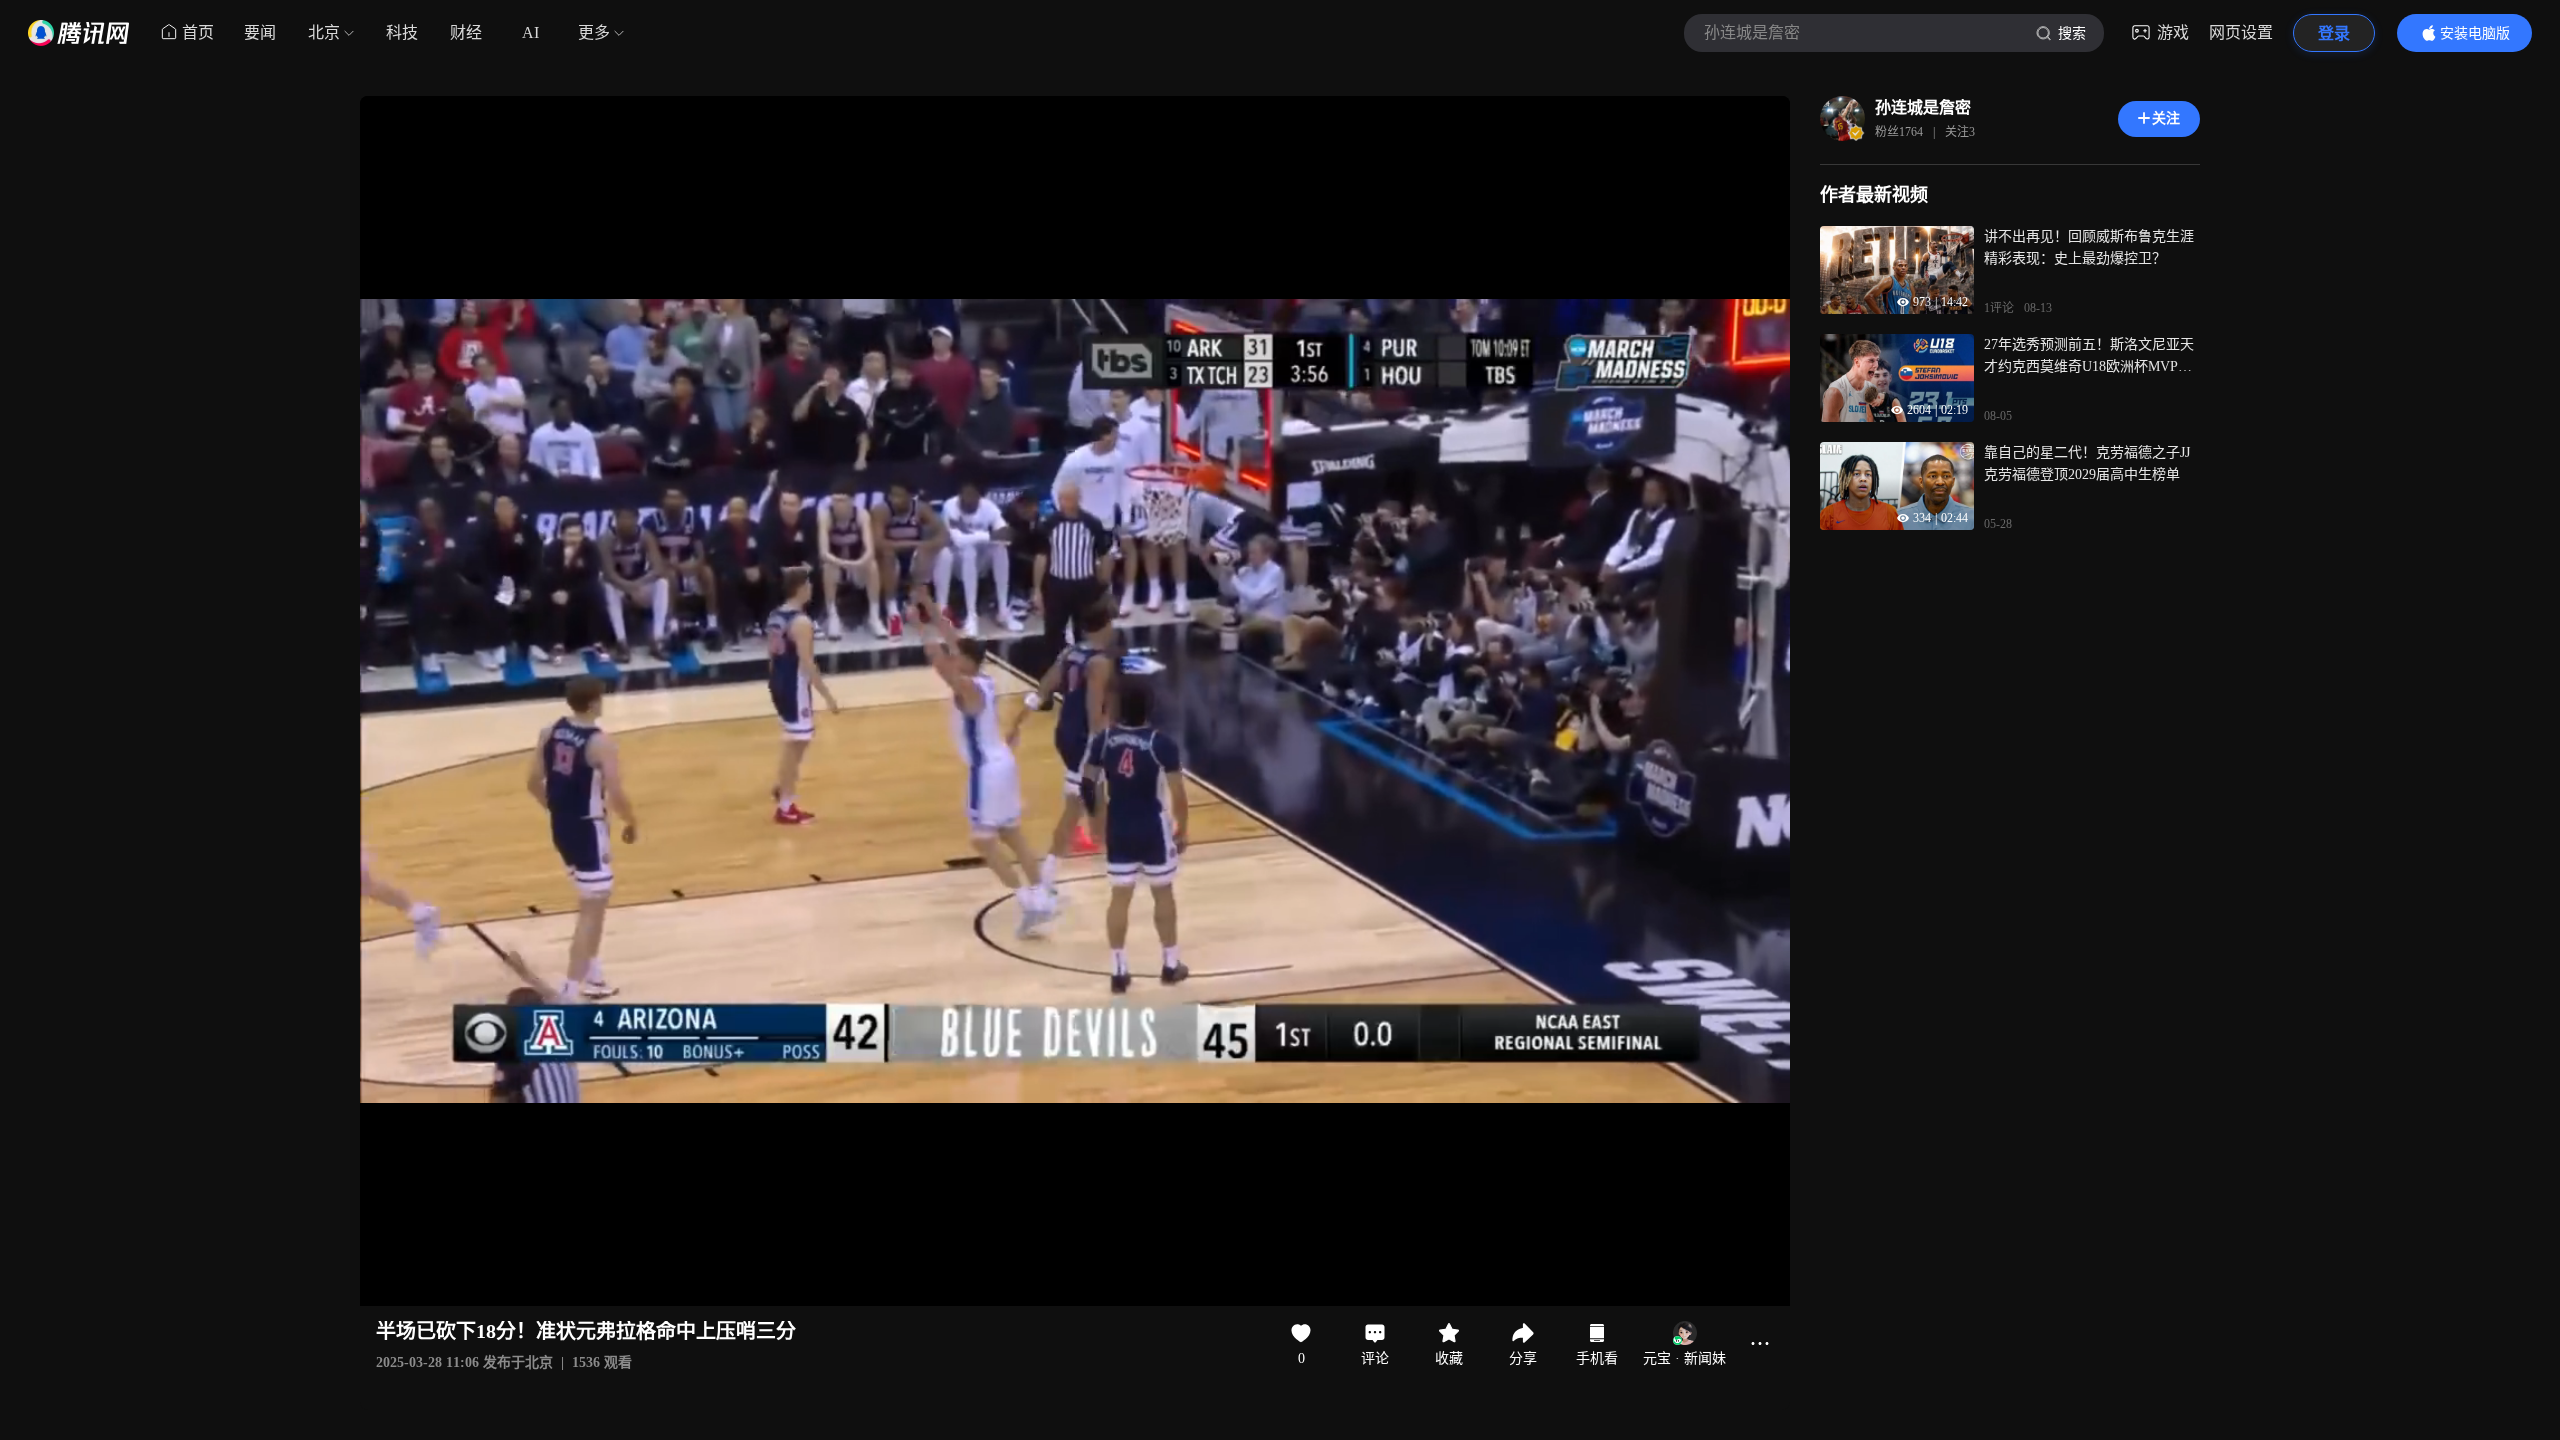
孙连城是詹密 (1923, 107)
